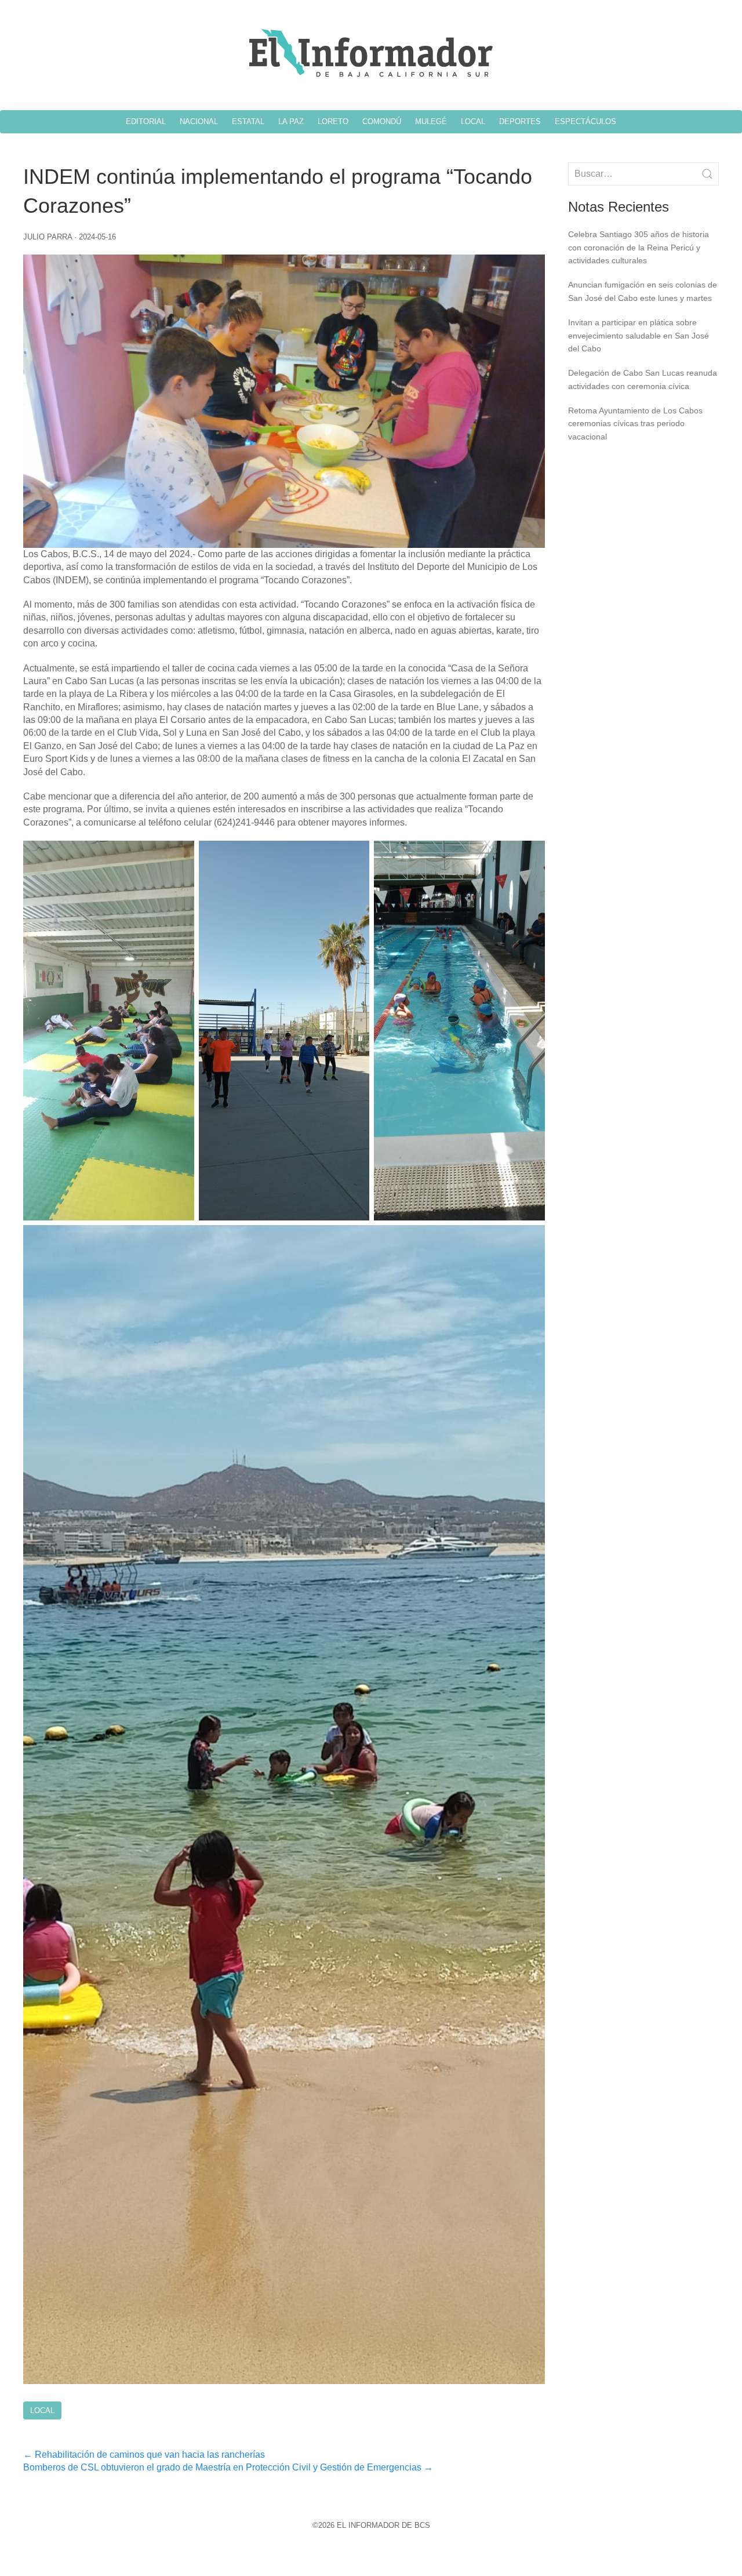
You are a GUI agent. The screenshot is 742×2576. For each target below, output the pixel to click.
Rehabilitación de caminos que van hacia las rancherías (144, 2455)
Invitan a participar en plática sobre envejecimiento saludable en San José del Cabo (639, 335)
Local (42, 2410)
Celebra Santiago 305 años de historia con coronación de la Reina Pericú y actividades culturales (639, 247)
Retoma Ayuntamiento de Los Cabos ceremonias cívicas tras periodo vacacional (635, 424)
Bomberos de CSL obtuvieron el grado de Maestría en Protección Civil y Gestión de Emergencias (228, 2467)
